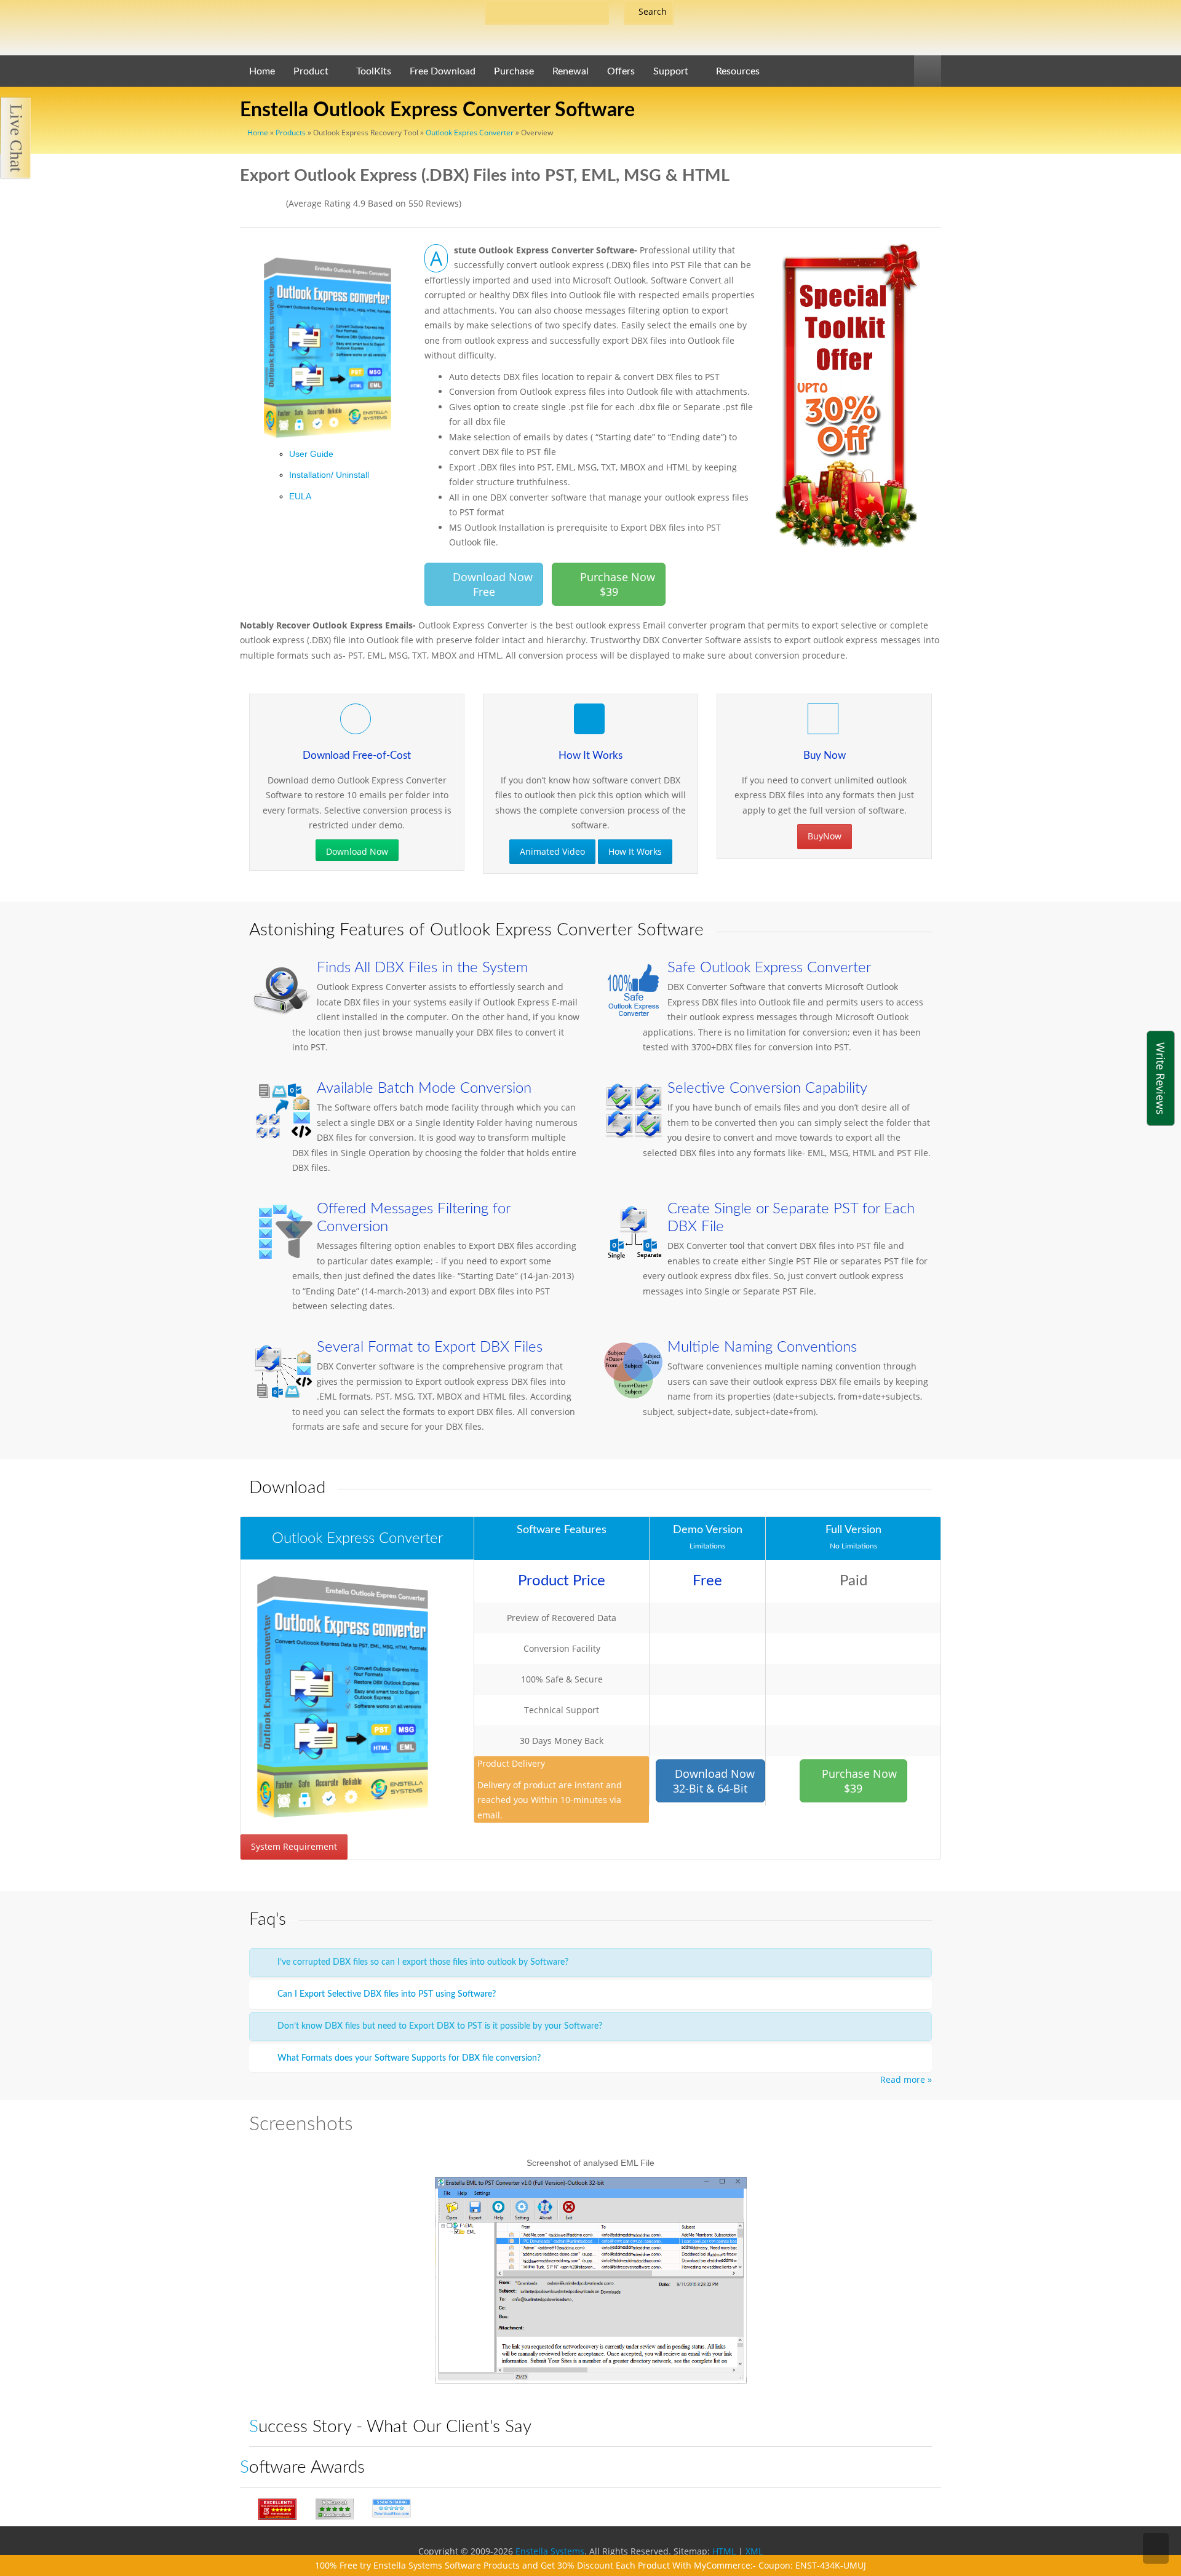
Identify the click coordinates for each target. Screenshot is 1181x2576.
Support (671, 71)
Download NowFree (488, 584)
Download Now (357, 851)
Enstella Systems (550, 2551)
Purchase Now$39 (858, 1781)
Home (257, 133)
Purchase (514, 71)
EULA (300, 496)
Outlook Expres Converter (470, 133)
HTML (724, 2551)
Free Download (443, 71)
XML (754, 2551)
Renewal (571, 71)
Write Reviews (1161, 1078)
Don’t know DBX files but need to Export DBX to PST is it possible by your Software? (439, 2026)
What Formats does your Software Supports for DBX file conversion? (408, 2058)
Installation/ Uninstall (329, 475)
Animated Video (552, 851)
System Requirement (294, 1846)
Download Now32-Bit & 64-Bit (714, 1781)
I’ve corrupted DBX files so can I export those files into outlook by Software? (422, 1962)
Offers (621, 71)
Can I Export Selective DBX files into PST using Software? (385, 1994)
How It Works (635, 851)
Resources (738, 71)
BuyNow (825, 836)
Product (311, 71)
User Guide (311, 454)
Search (653, 11)
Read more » (906, 2079)
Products (291, 133)
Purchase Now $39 (613, 584)
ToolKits (374, 71)
